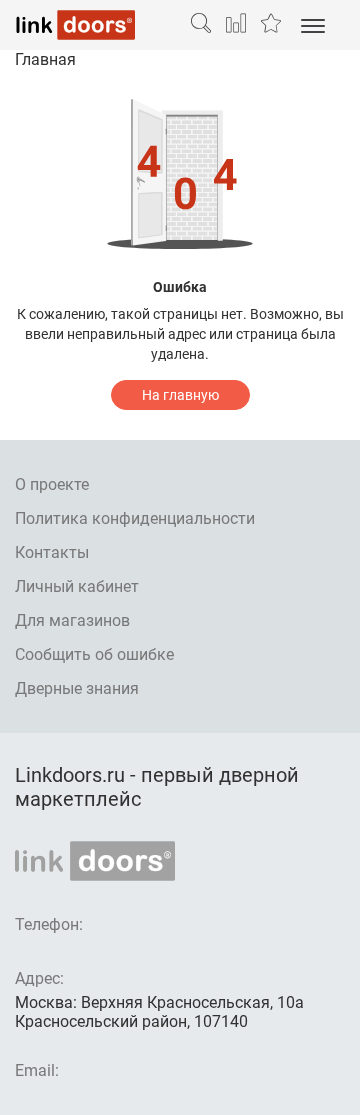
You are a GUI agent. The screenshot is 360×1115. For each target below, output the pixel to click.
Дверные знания (77, 688)
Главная (45, 59)
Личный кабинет (77, 586)
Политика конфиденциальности (135, 518)
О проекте (52, 484)
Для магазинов (72, 620)
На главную (180, 395)
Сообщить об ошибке (94, 654)
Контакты (52, 552)
